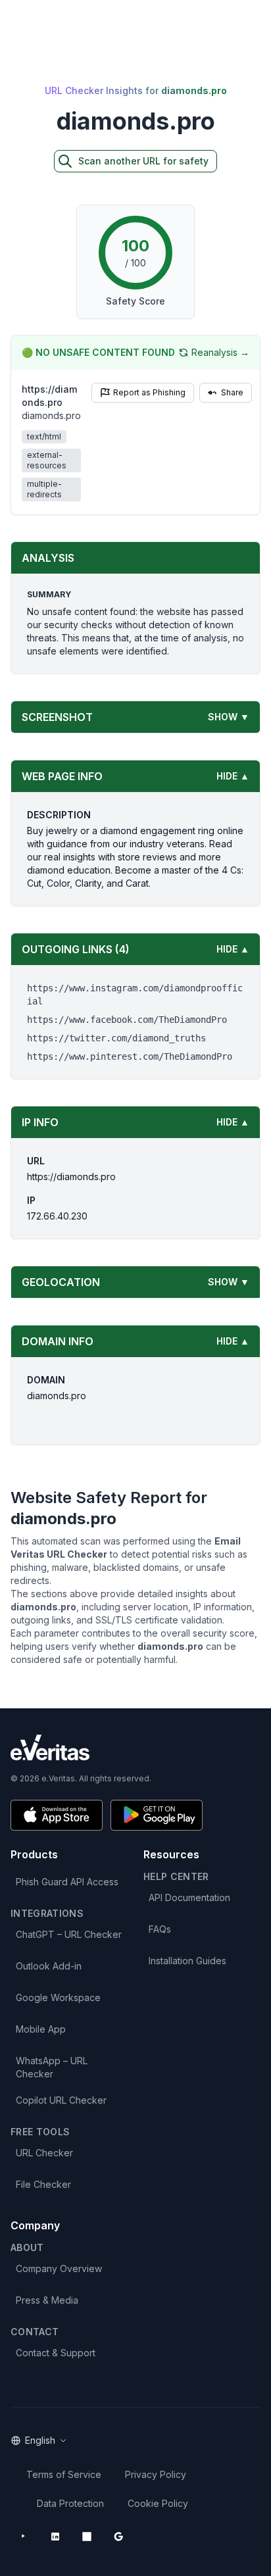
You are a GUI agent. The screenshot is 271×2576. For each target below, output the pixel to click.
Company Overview (59, 2268)
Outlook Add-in (49, 1966)
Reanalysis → (220, 352)
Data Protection (70, 2503)
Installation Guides (187, 1961)
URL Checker (44, 2153)
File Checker (43, 2184)
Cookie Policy (158, 2503)
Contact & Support (56, 2353)
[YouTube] (24, 2537)
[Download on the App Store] (57, 1815)
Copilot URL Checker (61, 2100)
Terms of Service (64, 2474)
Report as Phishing (149, 392)
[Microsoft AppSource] (87, 2537)
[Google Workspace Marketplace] (118, 2537)
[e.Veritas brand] (135, 1747)
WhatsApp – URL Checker (52, 2067)
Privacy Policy (156, 2474)
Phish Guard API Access (67, 1882)
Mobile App (41, 2029)
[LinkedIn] (55, 2537)
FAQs (160, 1929)
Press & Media (47, 2300)
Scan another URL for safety (143, 161)
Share (232, 392)
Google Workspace (58, 1997)
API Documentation (189, 1897)
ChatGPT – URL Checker (69, 1934)
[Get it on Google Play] (157, 1815)
